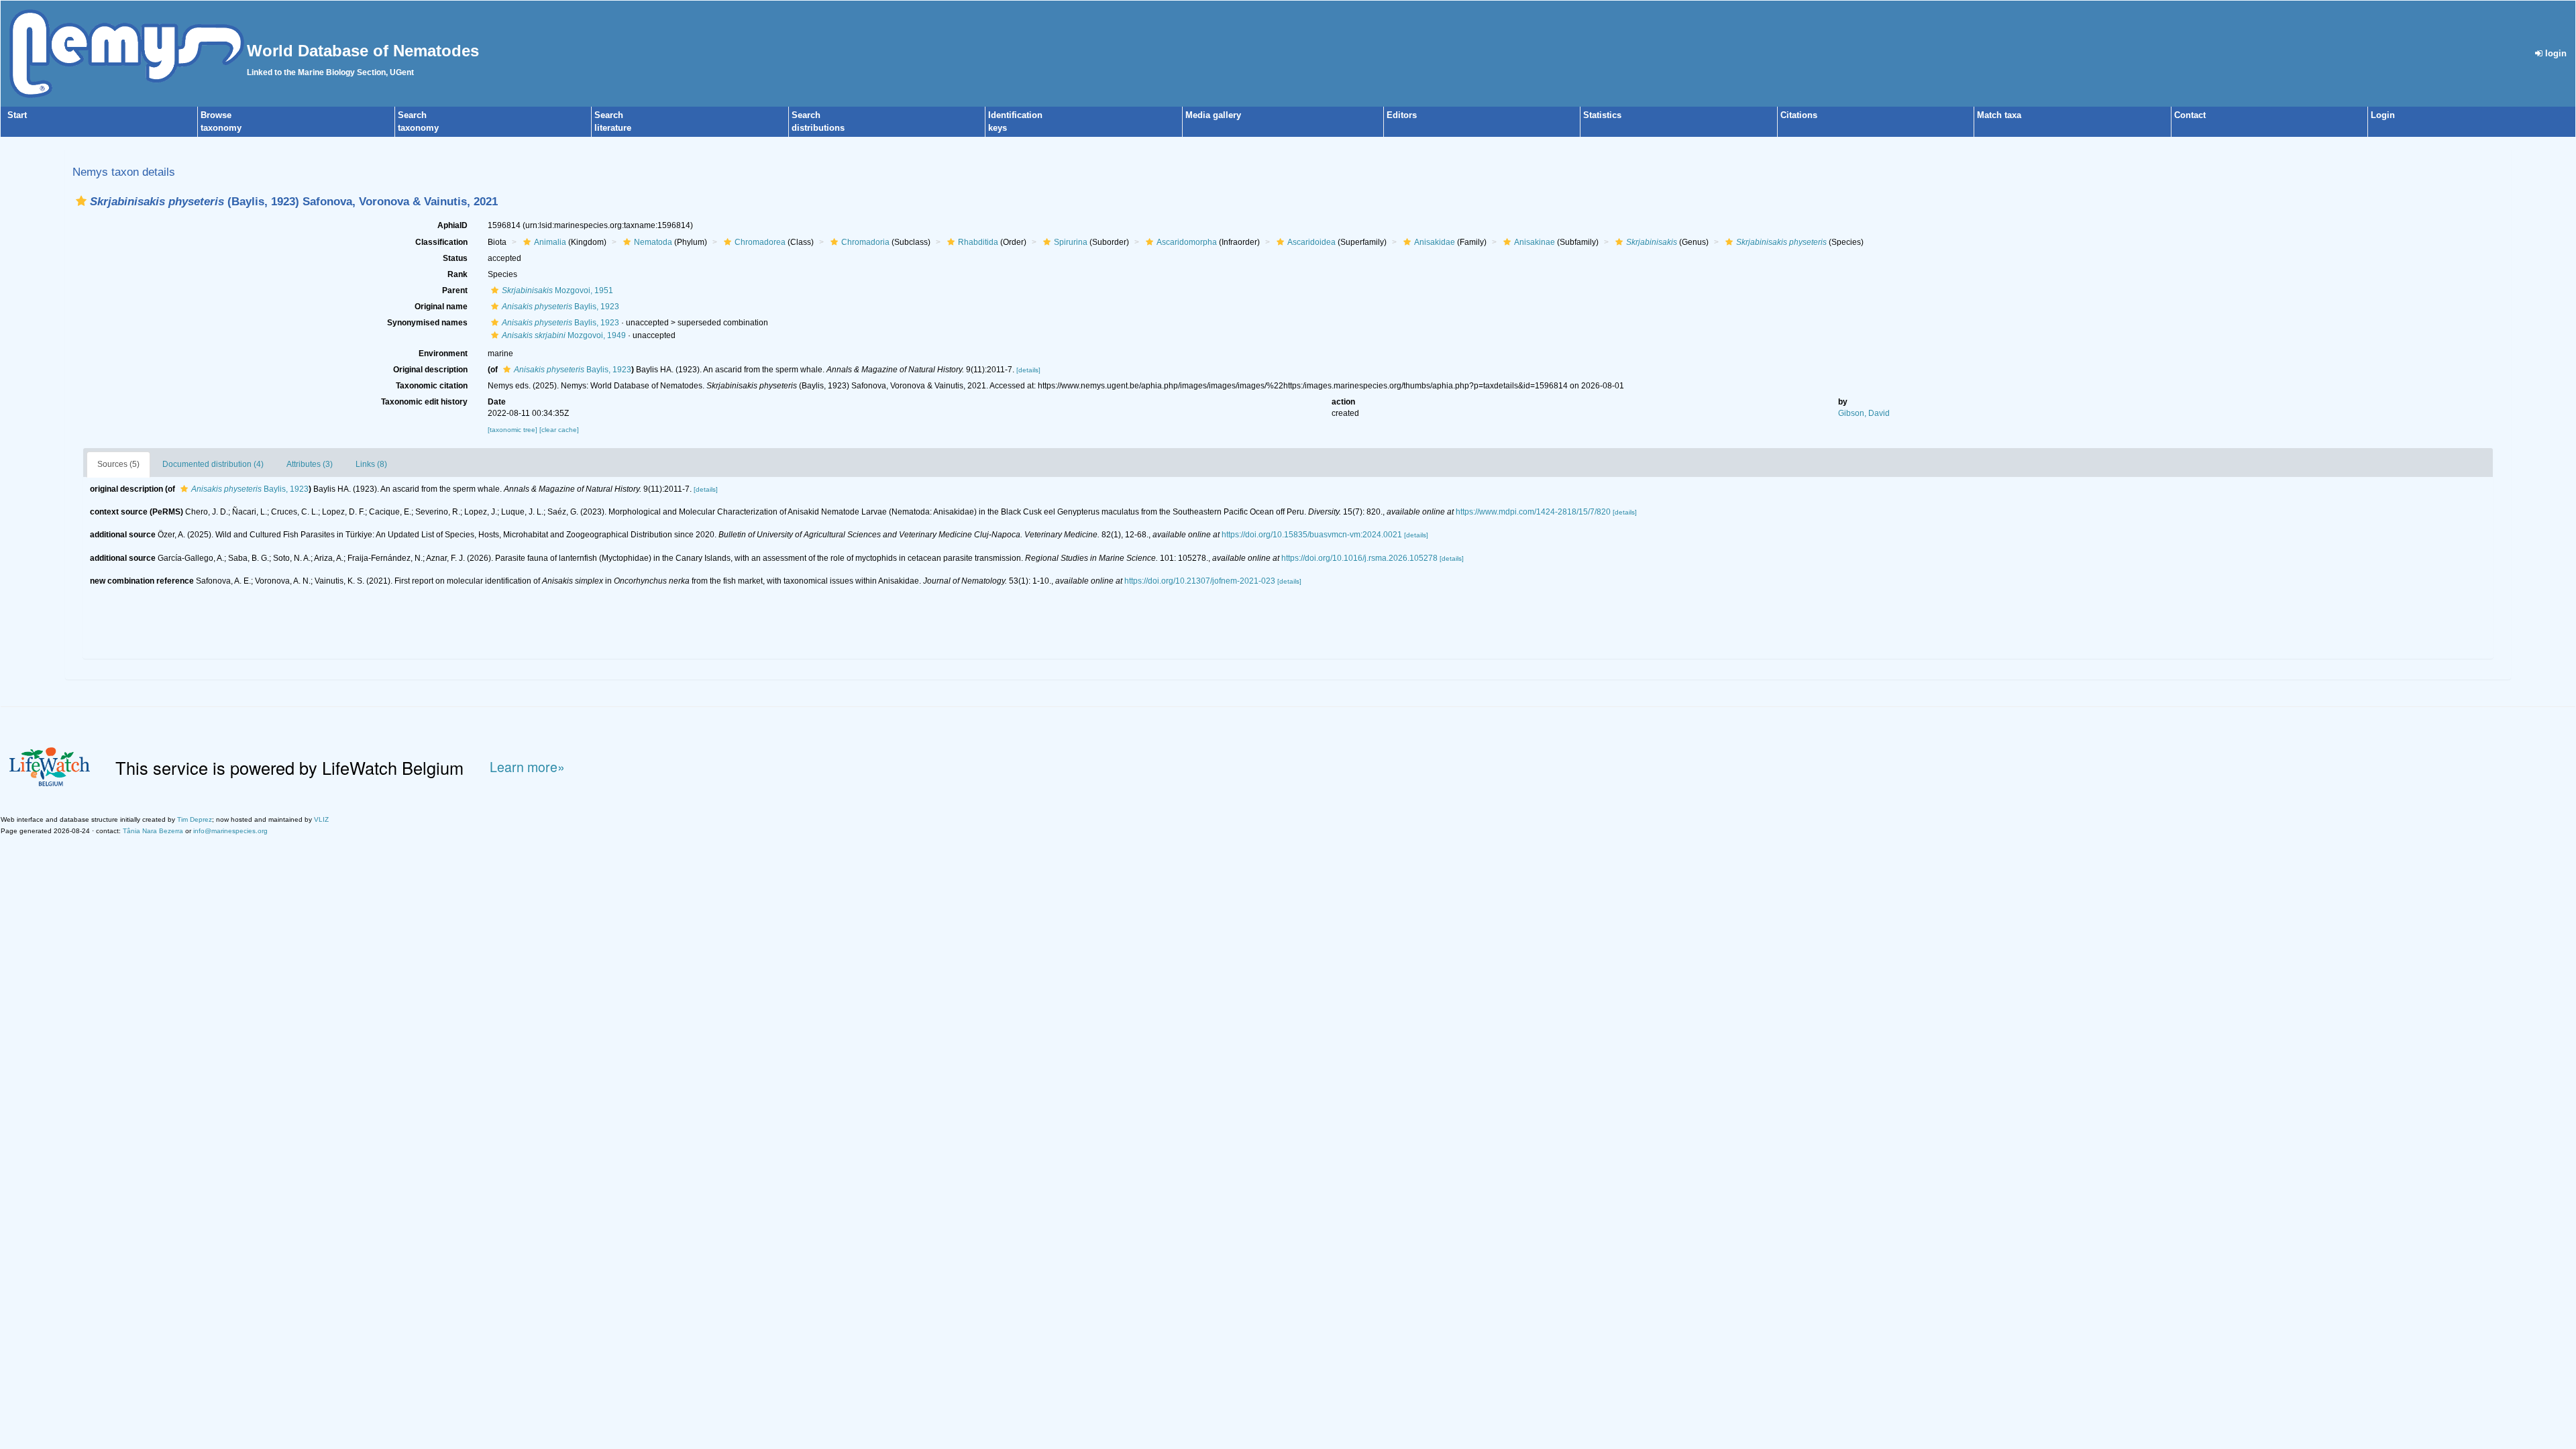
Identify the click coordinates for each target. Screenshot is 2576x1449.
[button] (81, 201)
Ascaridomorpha (1187, 242)
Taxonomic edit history (424, 402)
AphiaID (452, 225)
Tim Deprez (195, 819)
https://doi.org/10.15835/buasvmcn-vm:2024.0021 (1312, 535)
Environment (443, 354)
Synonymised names (427, 323)
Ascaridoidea (1311, 242)
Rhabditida (978, 242)
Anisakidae (1435, 242)
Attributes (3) (310, 464)
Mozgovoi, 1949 (564, 335)
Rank (458, 274)
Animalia (550, 242)
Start (17, 115)
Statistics (1602, 115)
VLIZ (321, 819)
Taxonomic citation (432, 386)
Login (2383, 115)
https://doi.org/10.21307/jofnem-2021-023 (1200, 581)
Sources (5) (118, 464)
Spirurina (1071, 242)
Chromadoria (865, 242)
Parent (455, 290)
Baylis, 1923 (560, 307)
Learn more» (527, 767)
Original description (430, 370)
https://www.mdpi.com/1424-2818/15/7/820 (1533, 512)
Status (455, 258)
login (2555, 53)
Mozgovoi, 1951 (557, 290)
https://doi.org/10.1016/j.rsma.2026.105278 (1359, 558)
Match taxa (1999, 115)
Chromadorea (760, 242)
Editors (1402, 115)
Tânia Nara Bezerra (153, 831)
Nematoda (653, 242)
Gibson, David (1864, 413)
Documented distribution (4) (213, 464)
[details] (1028, 370)
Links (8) (371, 464)
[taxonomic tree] (514, 430)
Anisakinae (1535, 242)
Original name (441, 307)
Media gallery (1213, 115)
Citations (1799, 115)
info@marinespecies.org (230, 831)
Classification (441, 242)
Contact (2190, 115)
